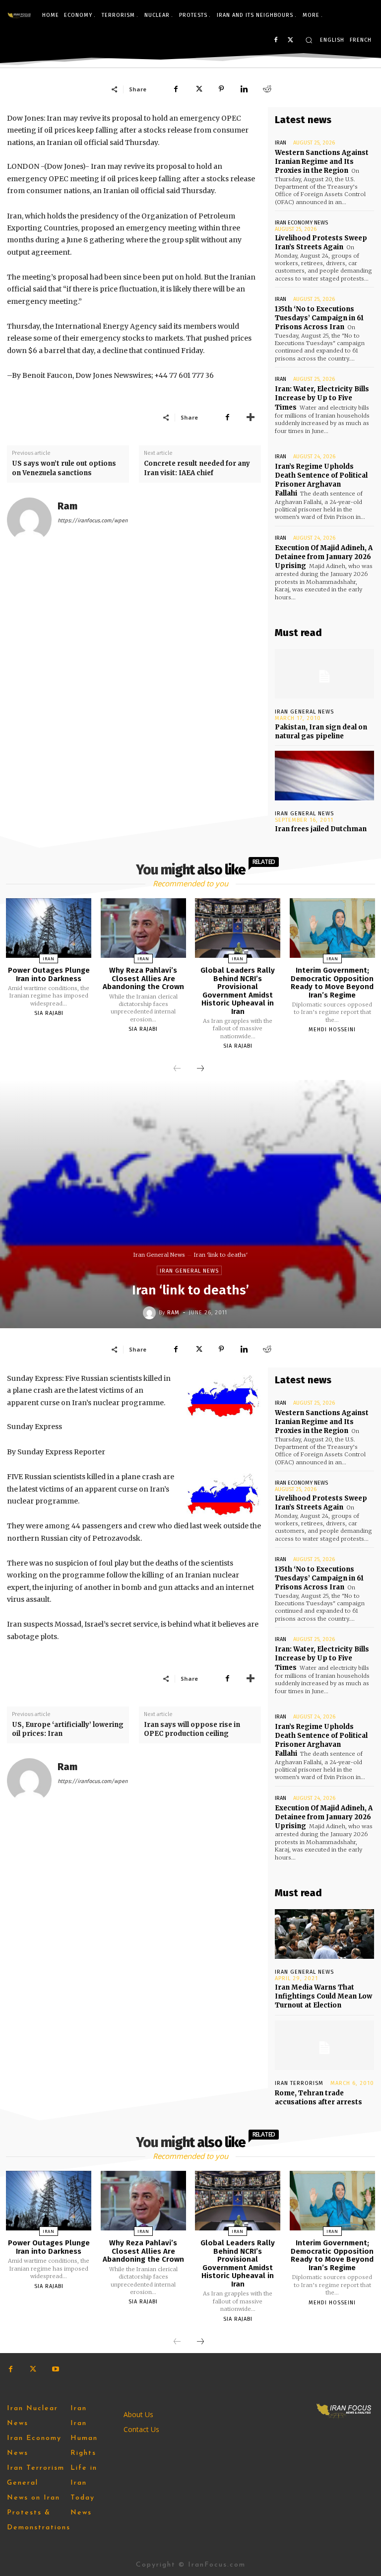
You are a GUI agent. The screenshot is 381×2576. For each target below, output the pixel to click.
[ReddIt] (267, 89)
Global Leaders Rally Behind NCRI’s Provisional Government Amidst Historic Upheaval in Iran (238, 991)
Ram (67, 506)
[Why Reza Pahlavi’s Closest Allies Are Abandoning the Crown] (143, 928)
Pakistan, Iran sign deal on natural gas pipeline (321, 732)
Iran (281, 143)
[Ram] (29, 520)
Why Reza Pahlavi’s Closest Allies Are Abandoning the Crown (143, 978)
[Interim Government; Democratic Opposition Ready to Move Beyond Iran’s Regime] (332, 928)
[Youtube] (55, 2369)
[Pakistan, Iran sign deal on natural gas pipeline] (324, 674)
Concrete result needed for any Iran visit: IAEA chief (197, 468)
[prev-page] (177, 1069)
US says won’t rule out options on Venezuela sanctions (64, 468)
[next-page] (200, 1069)
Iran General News (304, 712)
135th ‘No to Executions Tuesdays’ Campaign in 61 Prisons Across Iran (319, 318)
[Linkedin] (244, 89)
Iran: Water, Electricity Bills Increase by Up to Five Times (322, 398)
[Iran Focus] (19, 15)
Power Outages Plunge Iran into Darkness (49, 974)
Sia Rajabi (49, 1013)
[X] (290, 40)
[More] (251, 417)
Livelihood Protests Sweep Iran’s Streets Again (321, 243)
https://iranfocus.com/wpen (93, 521)
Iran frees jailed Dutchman (321, 829)
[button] (309, 40)
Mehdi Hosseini (332, 1030)
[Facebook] (276, 40)
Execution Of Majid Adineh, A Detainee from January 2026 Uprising (324, 557)
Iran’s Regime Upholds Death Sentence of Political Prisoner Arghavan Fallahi (321, 480)
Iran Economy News (301, 223)
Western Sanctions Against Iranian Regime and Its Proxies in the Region (322, 162)
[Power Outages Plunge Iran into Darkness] (49, 928)
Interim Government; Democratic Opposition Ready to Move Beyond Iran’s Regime (332, 983)
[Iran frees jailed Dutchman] (324, 776)
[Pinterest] (221, 89)
